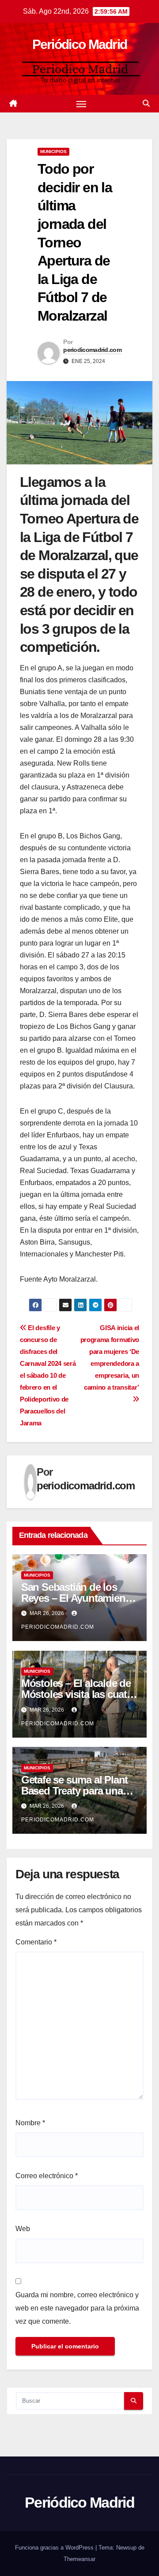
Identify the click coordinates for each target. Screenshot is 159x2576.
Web (23, 2229)
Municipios (53, 151)
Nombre (30, 2123)
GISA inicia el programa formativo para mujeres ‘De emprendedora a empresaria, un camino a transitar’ (110, 1357)
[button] (146, 103)
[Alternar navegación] (81, 104)
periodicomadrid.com (92, 350)
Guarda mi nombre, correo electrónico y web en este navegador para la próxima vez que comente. (77, 2308)
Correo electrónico (47, 2176)
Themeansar (79, 2559)
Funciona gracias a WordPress (55, 2548)
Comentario (36, 1942)
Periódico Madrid (80, 44)
